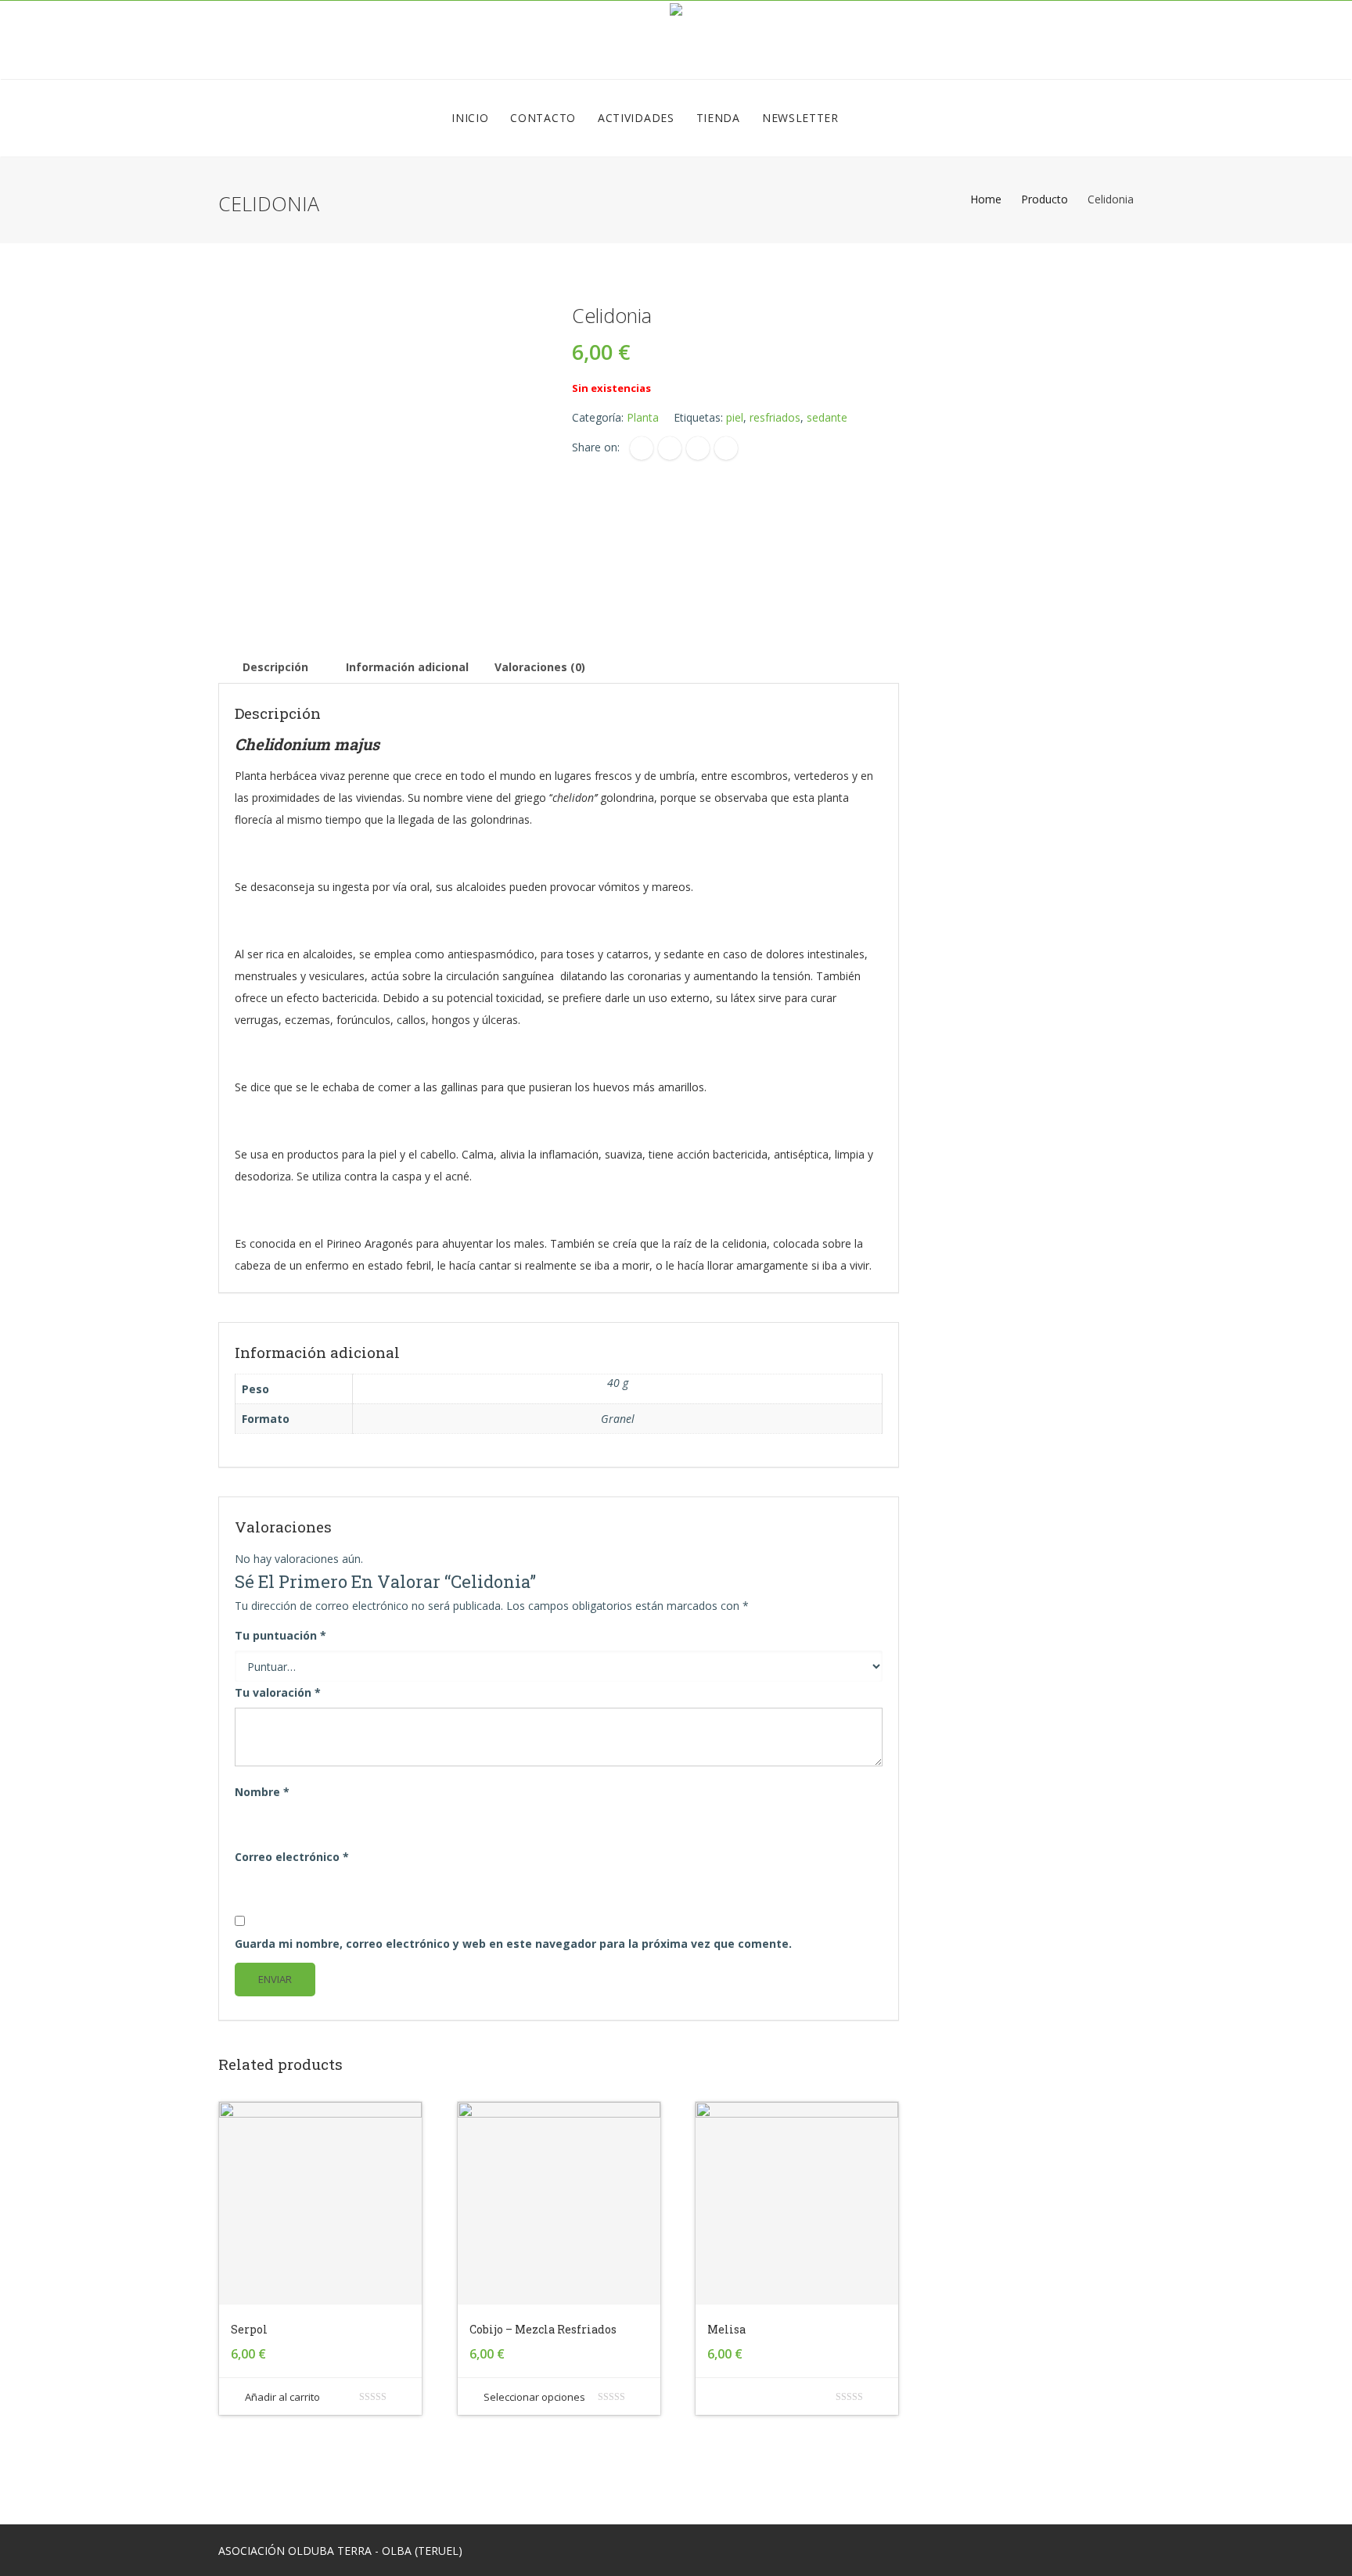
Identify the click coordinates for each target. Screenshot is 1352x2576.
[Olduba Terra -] (676, 40)
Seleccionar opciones (534, 2397)
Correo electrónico (292, 1857)
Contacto (543, 118)
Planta (643, 417)
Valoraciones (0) (540, 667)
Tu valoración (278, 1692)
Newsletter (800, 118)
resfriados (775, 417)
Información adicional (407, 667)
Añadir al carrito (282, 2397)
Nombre (262, 1792)
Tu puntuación (280, 1635)
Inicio (470, 118)
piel (735, 417)
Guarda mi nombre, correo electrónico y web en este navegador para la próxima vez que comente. (513, 1944)
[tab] (275, 667)
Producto (1045, 199)
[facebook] (642, 448)
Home (986, 199)
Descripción (275, 667)
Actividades (636, 118)
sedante (827, 417)
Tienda (718, 118)
